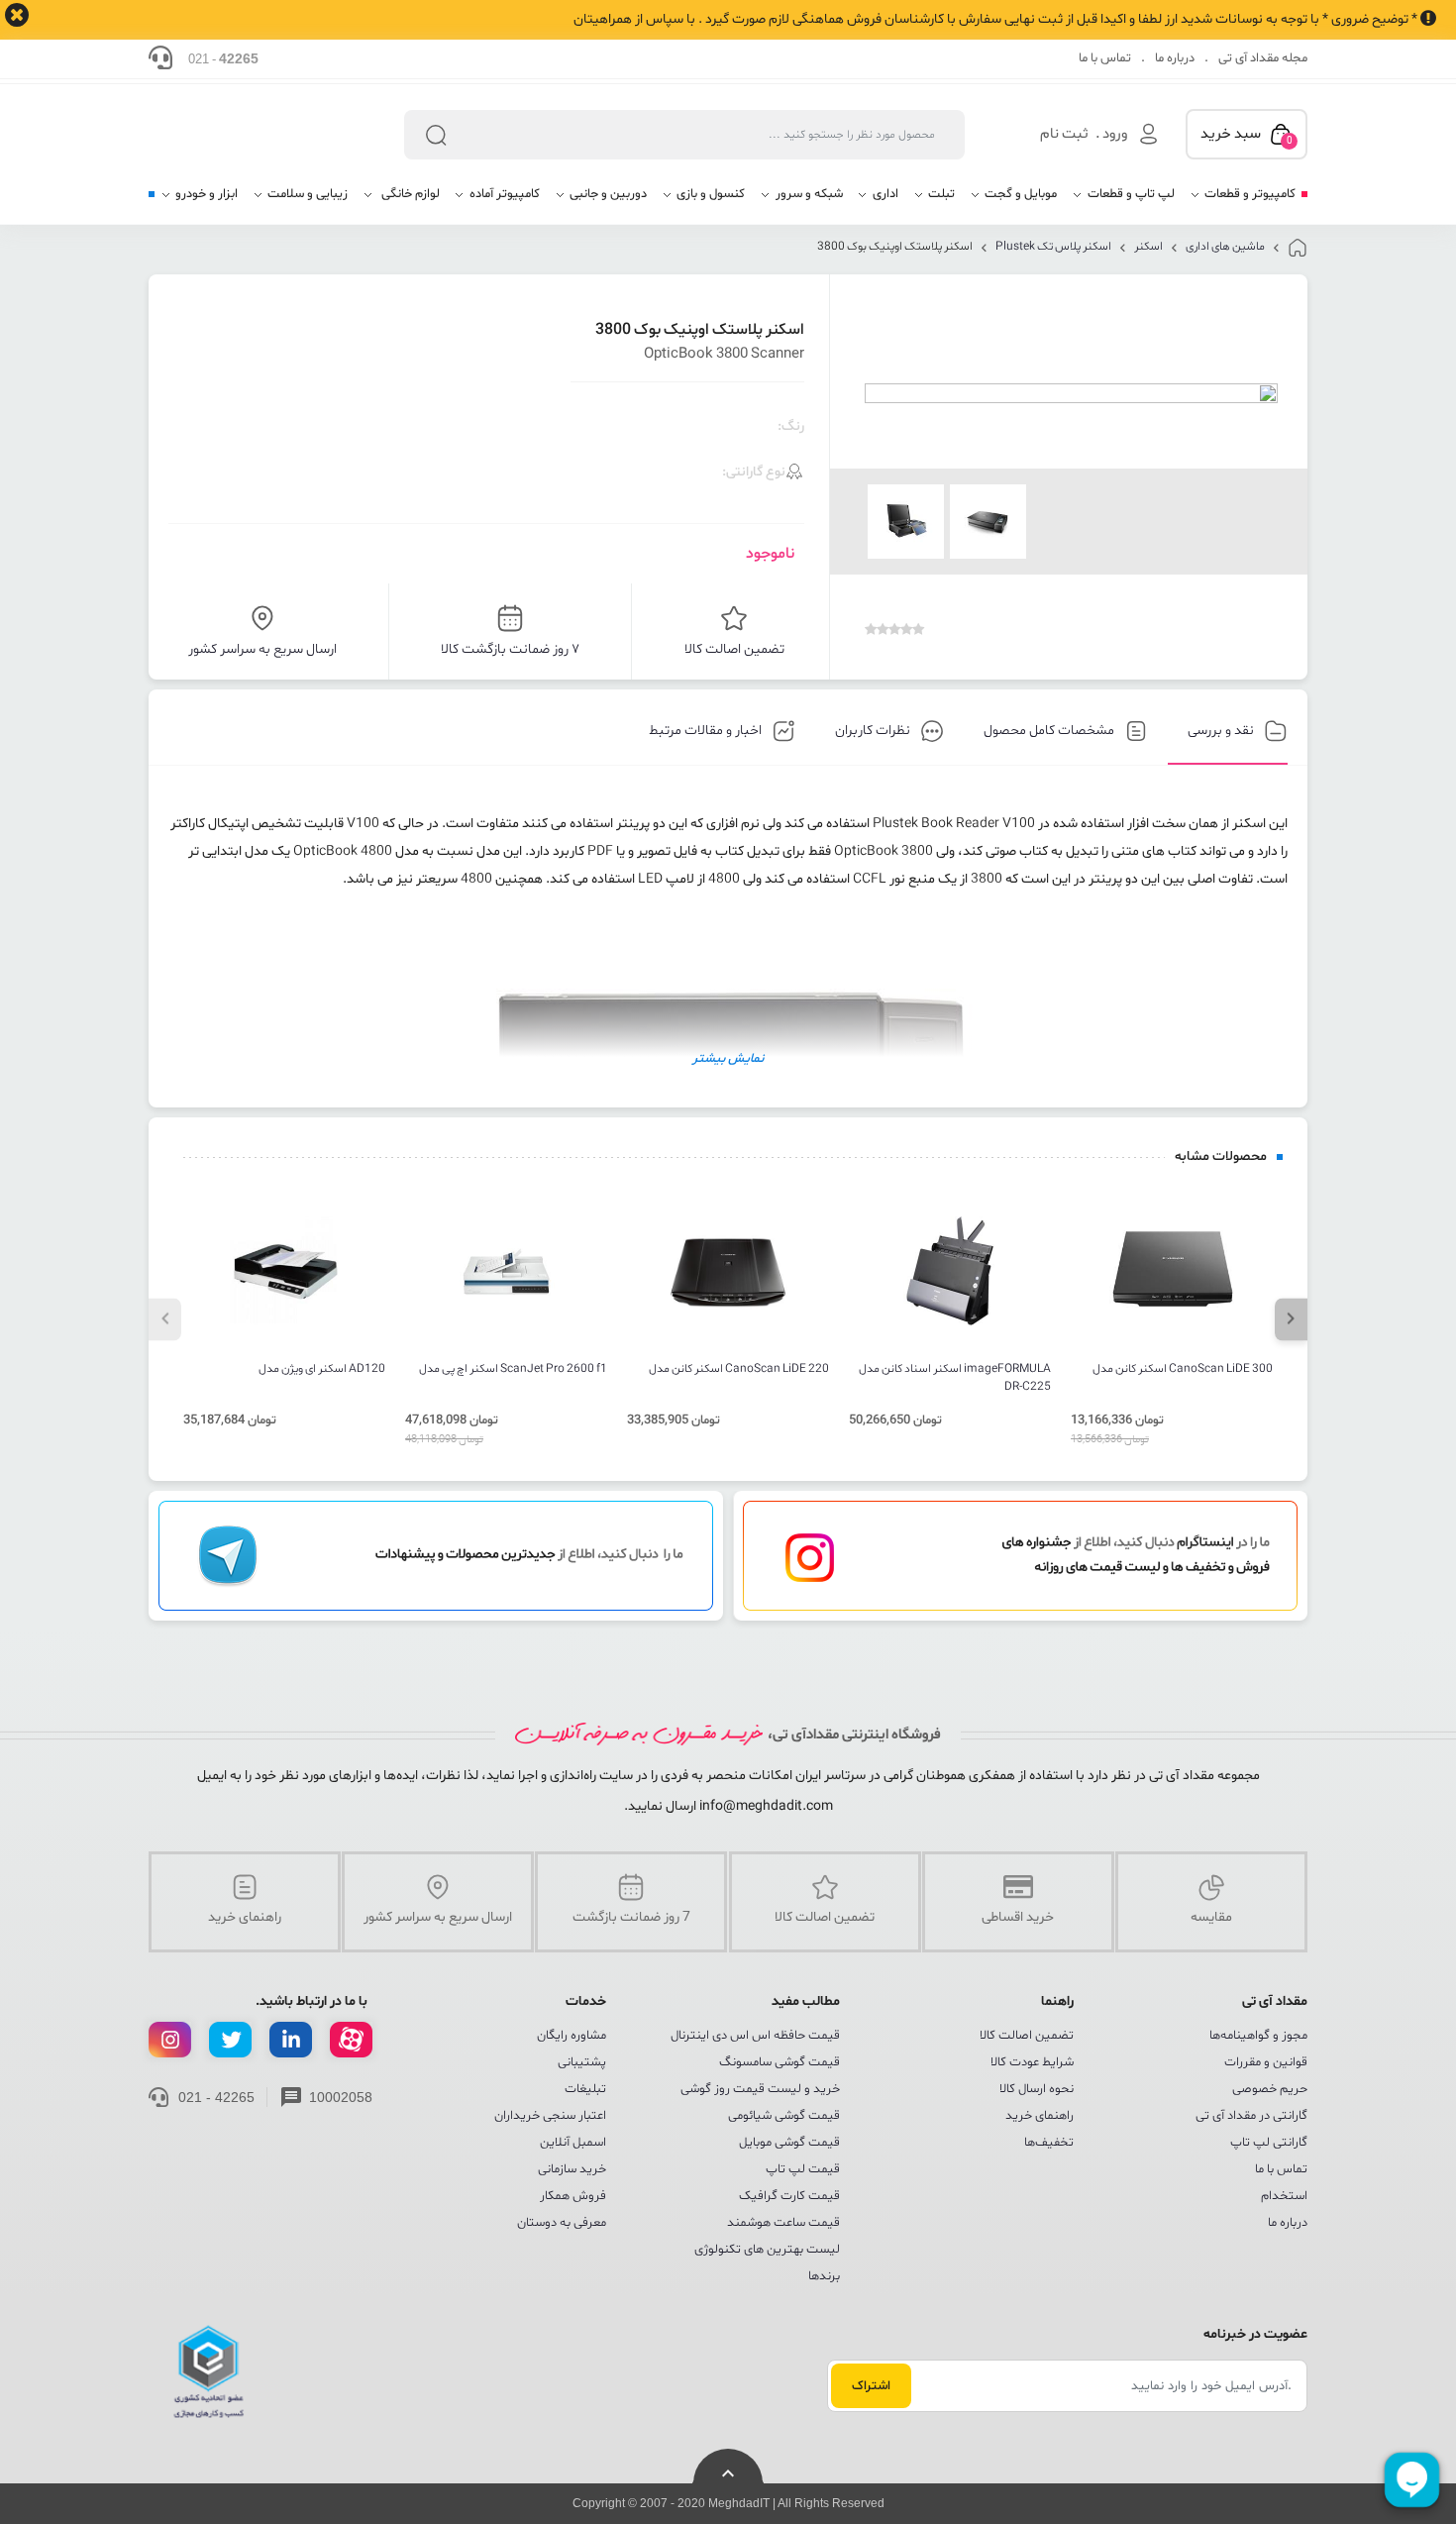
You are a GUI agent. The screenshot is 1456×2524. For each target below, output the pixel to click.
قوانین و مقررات (1266, 2062)
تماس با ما (1105, 58)
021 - (223, 58)
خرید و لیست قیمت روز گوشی (760, 2089)
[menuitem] (1243, 202)
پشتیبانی (582, 2062)
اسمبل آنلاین (573, 2143)
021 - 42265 (216, 2097)
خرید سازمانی (572, 2169)
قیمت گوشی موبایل (789, 2143)
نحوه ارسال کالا (1037, 2089)
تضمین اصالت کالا (1027, 2036)
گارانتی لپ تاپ (1269, 2143)
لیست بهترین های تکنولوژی (767, 2250)
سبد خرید (1247, 136)
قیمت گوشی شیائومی (784, 2116)
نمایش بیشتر (728, 1059)
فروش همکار (573, 2196)
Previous (165, 1319)
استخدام (1284, 2196)
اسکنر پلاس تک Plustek (1053, 247)
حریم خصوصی (1270, 2089)
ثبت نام (1064, 134)
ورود (1115, 134)
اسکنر (1148, 247)
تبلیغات (585, 2089)
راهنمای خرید (1040, 2116)
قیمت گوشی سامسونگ (780, 2062)
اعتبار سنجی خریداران (550, 2116)
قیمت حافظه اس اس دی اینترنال (755, 2036)
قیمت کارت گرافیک (789, 2196)
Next (1291, 1319)
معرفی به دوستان (562, 2223)
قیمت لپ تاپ (803, 2169)
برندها (824, 2276)
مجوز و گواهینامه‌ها (1258, 2036)
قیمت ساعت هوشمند (783, 2223)
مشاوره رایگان (572, 2036)
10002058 (341, 2097)
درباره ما (1175, 58)
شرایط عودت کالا (1032, 2062)
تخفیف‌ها (1049, 2143)
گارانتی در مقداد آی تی (1251, 2116)
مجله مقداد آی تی (1263, 58)
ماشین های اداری (1225, 247)
